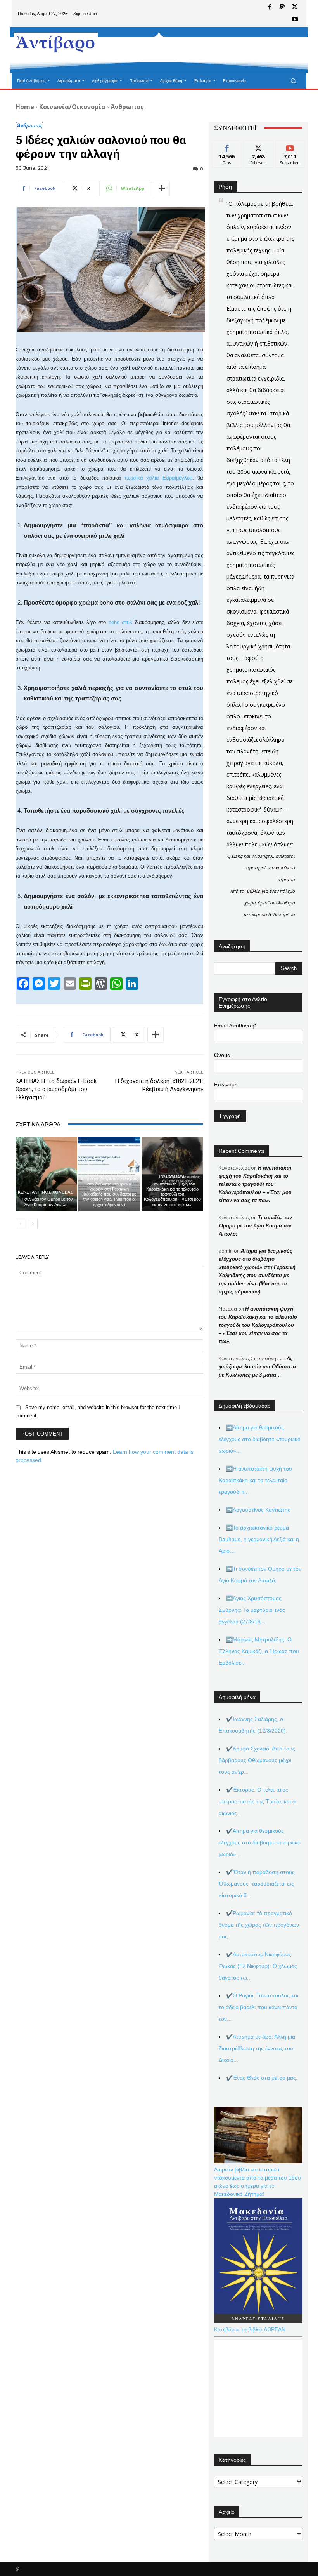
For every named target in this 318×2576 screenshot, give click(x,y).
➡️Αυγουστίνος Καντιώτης (258, 1510)
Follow (258, 147)
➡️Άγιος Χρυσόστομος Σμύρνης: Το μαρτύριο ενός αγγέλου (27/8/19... (252, 1610)
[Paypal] (282, 7)
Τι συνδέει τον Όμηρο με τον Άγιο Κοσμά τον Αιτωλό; (46, 1202)
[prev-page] (20, 1224)
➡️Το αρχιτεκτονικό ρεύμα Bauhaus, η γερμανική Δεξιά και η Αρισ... (259, 1539)
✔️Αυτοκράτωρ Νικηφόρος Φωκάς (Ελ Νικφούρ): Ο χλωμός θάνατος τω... (258, 1966)
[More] (162, 188)
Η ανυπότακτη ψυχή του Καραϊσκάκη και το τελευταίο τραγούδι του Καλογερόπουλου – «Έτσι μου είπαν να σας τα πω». (172, 1194)
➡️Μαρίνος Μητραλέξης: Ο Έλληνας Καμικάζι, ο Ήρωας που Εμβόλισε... (259, 1651)
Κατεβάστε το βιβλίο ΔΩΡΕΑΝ (250, 2329)
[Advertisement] (195, 50)
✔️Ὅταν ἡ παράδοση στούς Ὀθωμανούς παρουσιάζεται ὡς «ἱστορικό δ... (257, 1884)
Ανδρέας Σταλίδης (108, 1172)
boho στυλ (120, 622)
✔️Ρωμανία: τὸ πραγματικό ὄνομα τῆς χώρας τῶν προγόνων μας (259, 1925)
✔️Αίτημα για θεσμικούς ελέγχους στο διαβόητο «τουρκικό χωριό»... (260, 1842)
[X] (295, 7)
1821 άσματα (171, 1177)
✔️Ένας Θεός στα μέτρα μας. (262, 2078)
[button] (293, 81)
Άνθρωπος (127, 107)
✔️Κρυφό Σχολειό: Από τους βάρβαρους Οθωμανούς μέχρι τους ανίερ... (257, 1760)
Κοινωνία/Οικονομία (72, 107)
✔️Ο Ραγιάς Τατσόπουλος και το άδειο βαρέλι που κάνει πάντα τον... (258, 2007)
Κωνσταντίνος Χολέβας (45, 1192)
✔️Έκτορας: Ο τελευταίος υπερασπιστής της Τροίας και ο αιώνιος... (257, 1801)
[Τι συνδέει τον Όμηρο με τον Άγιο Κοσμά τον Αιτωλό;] (46, 1174)
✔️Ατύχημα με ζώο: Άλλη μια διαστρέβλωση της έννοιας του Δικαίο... (257, 2048)
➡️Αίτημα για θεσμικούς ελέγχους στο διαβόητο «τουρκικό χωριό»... (260, 1439)
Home (25, 107)
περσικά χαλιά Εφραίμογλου (159, 478)
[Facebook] (270, 7)
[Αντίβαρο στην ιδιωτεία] (56, 43)
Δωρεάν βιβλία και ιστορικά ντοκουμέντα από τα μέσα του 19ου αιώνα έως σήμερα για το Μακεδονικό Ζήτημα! (258, 2182)
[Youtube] (295, 20)
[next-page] (33, 1224)
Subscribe (290, 147)
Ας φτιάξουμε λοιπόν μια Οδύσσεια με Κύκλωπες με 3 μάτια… (257, 1367)
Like (227, 147)
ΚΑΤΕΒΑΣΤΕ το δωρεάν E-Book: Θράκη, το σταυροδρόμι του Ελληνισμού (57, 1089)
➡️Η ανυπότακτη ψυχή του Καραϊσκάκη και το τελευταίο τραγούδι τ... (255, 1480)
